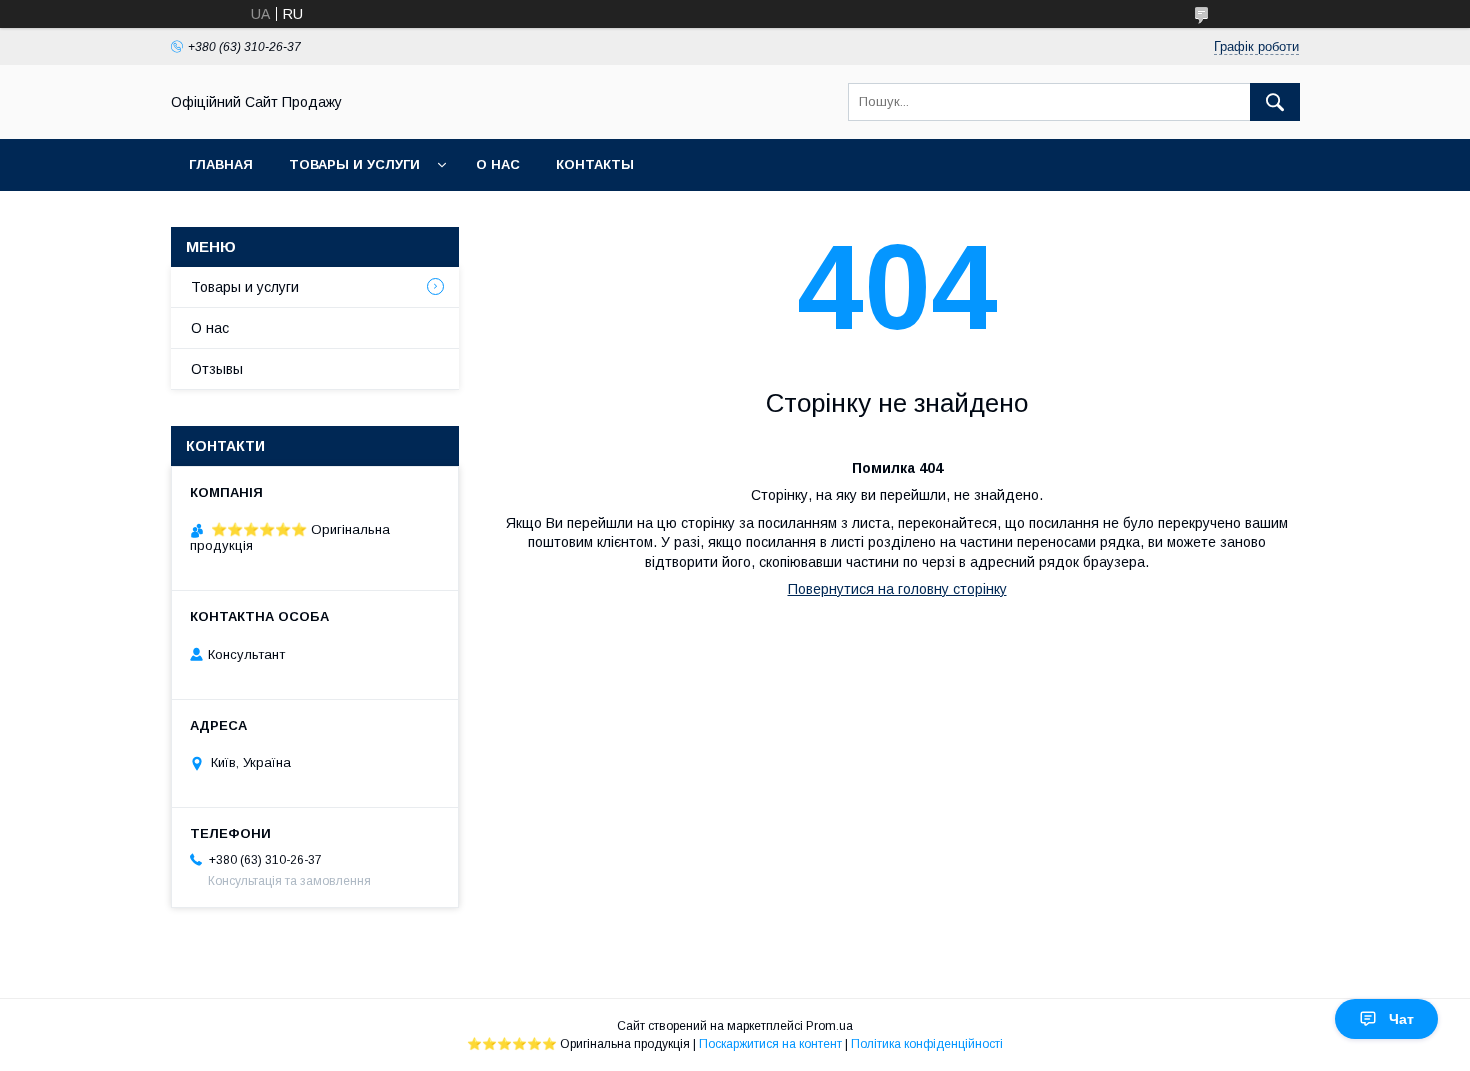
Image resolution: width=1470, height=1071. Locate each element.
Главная (221, 164)
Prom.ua (829, 1026)
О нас (498, 164)
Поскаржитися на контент (770, 1044)
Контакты (595, 164)
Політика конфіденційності (927, 1044)
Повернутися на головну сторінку (897, 589)
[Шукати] (1275, 102)
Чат (1401, 1019)
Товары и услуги (354, 164)
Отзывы (217, 369)
